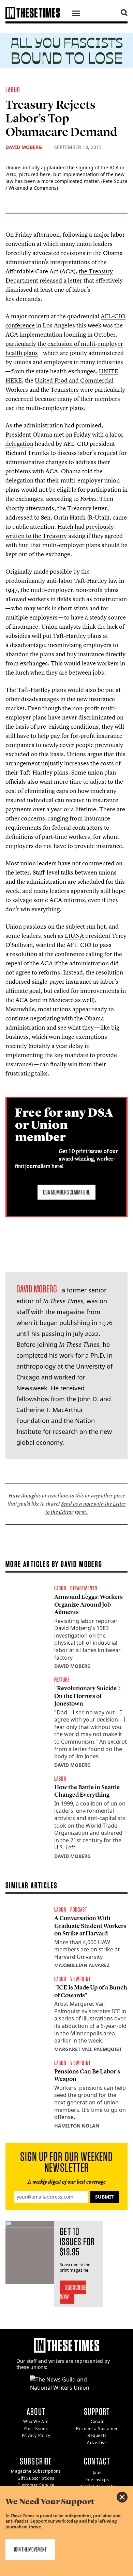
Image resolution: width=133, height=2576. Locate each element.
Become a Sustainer (97, 2429)
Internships (97, 2480)
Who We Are (36, 2421)
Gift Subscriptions (36, 2478)
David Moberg (24, 147)
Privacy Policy (36, 2435)
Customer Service (36, 2485)
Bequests (97, 2435)
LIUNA (74, 936)
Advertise (97, 2443)
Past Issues (36, 2429)
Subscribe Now (73, 2292)
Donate (97, 2421)
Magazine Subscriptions (36, 2471)
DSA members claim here (66, 1192)
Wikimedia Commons (33, 188)
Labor (13, 89)
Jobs (97, 2472)
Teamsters (65, 389)
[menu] (76, 14)
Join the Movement (30, 2549)
